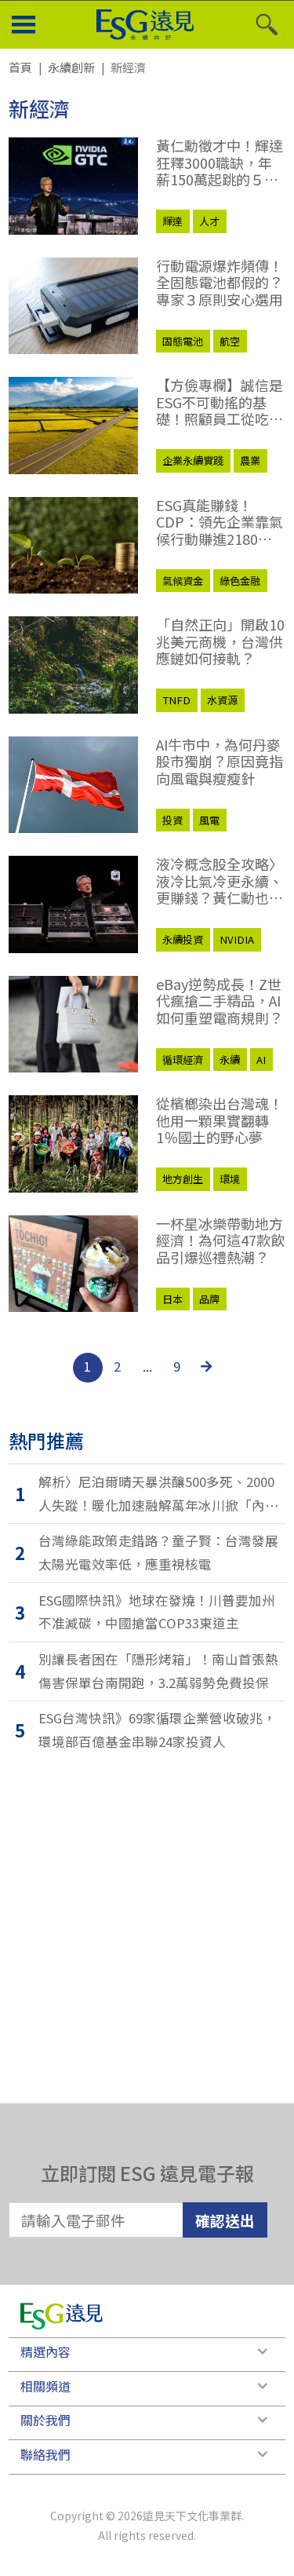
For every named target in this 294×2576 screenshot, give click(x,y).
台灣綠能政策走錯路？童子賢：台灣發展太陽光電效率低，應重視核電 (158, 1552)
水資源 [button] (222, 700)
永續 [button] (230, 1060)
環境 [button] (230, 1179)
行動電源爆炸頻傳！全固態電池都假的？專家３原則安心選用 (220, 283)
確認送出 (225, 2220)
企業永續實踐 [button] (193, 460)
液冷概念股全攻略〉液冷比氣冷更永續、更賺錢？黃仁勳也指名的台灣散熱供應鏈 (220, 881)
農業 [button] (250, 460)
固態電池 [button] (183, 341)
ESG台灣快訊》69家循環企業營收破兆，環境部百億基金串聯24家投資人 (157, 1730)
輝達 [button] (172, 221)
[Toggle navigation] (24, 25)
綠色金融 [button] (240, 581)
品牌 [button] (209, 1299)
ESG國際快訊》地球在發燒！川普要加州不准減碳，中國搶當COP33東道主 (157, 1612)
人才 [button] (209, 221)
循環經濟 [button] (183, 1060)
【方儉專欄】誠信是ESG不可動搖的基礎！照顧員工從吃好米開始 (220, 402)
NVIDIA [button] (237, 939)
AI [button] (261, 1060)
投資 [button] (172, 820)
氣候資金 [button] (183, 581)
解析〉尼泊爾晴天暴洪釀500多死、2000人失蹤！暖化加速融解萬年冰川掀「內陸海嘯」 (158, 1494)
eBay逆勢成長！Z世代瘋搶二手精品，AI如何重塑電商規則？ (220, 1001)
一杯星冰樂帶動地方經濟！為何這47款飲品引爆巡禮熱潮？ (220, 1241)
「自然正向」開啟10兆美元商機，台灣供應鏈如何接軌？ (220, 642)
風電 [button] (209, 820)
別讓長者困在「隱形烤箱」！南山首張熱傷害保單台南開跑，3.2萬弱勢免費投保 (158, 1671)
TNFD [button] (176, 700)
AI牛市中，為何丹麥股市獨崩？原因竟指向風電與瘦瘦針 (220, 762)
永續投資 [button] (183, 939)
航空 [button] (230, 341)
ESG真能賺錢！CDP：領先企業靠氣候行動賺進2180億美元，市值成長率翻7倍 (220, 523)
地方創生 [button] (183, 1179)
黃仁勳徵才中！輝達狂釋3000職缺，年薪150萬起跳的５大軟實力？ (220, 163)
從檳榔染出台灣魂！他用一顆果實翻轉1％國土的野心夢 (220, 1121)
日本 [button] (172, 1299)
